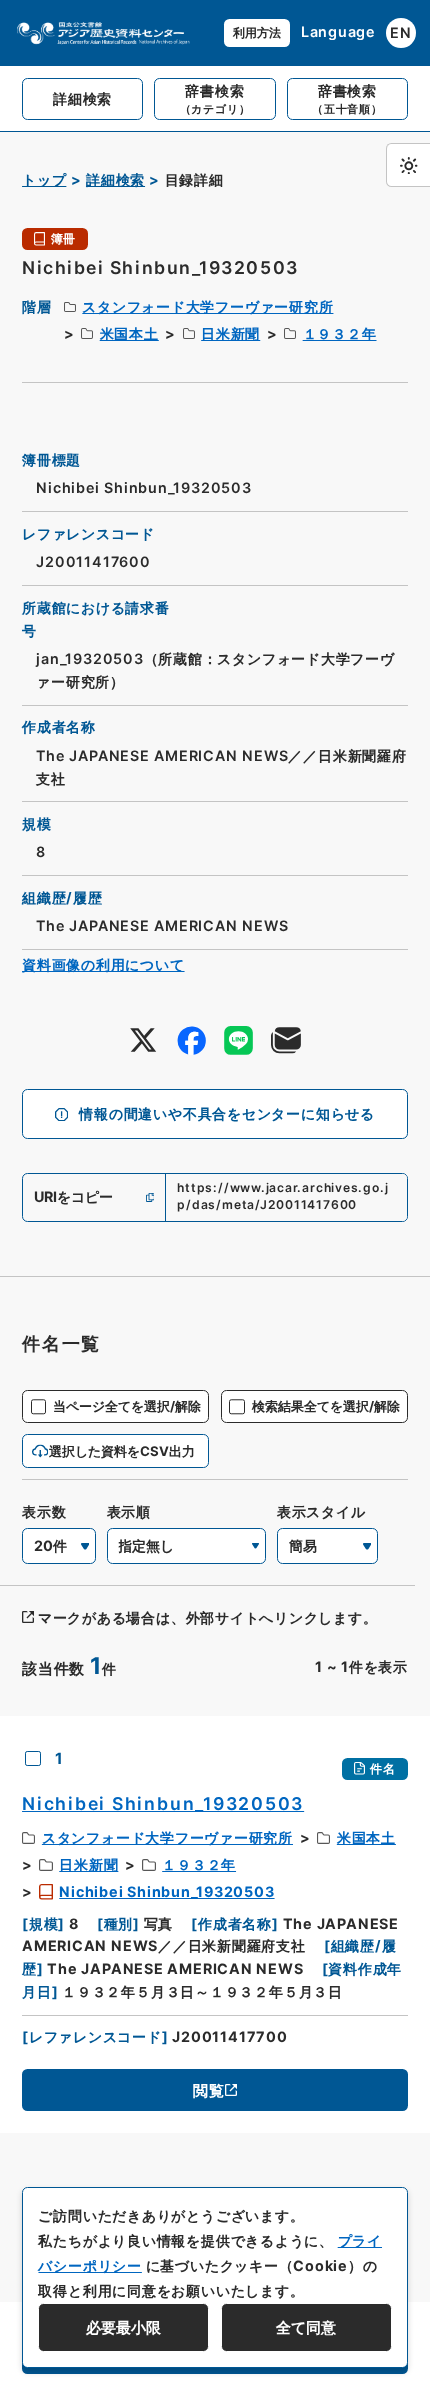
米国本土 (129, 333)
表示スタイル (321, 1511)
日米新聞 (230, 333)
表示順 (129, 1511)
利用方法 (257, 32)
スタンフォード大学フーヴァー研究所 (207, 306)
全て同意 (306, 2327)
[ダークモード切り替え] (408, 165)
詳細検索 (115, 179)
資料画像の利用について (103, 964)
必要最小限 (123, 2327)
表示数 (44, 1511)
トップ (44, 179)
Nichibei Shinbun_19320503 (166, 1891)
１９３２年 (340, 333)
